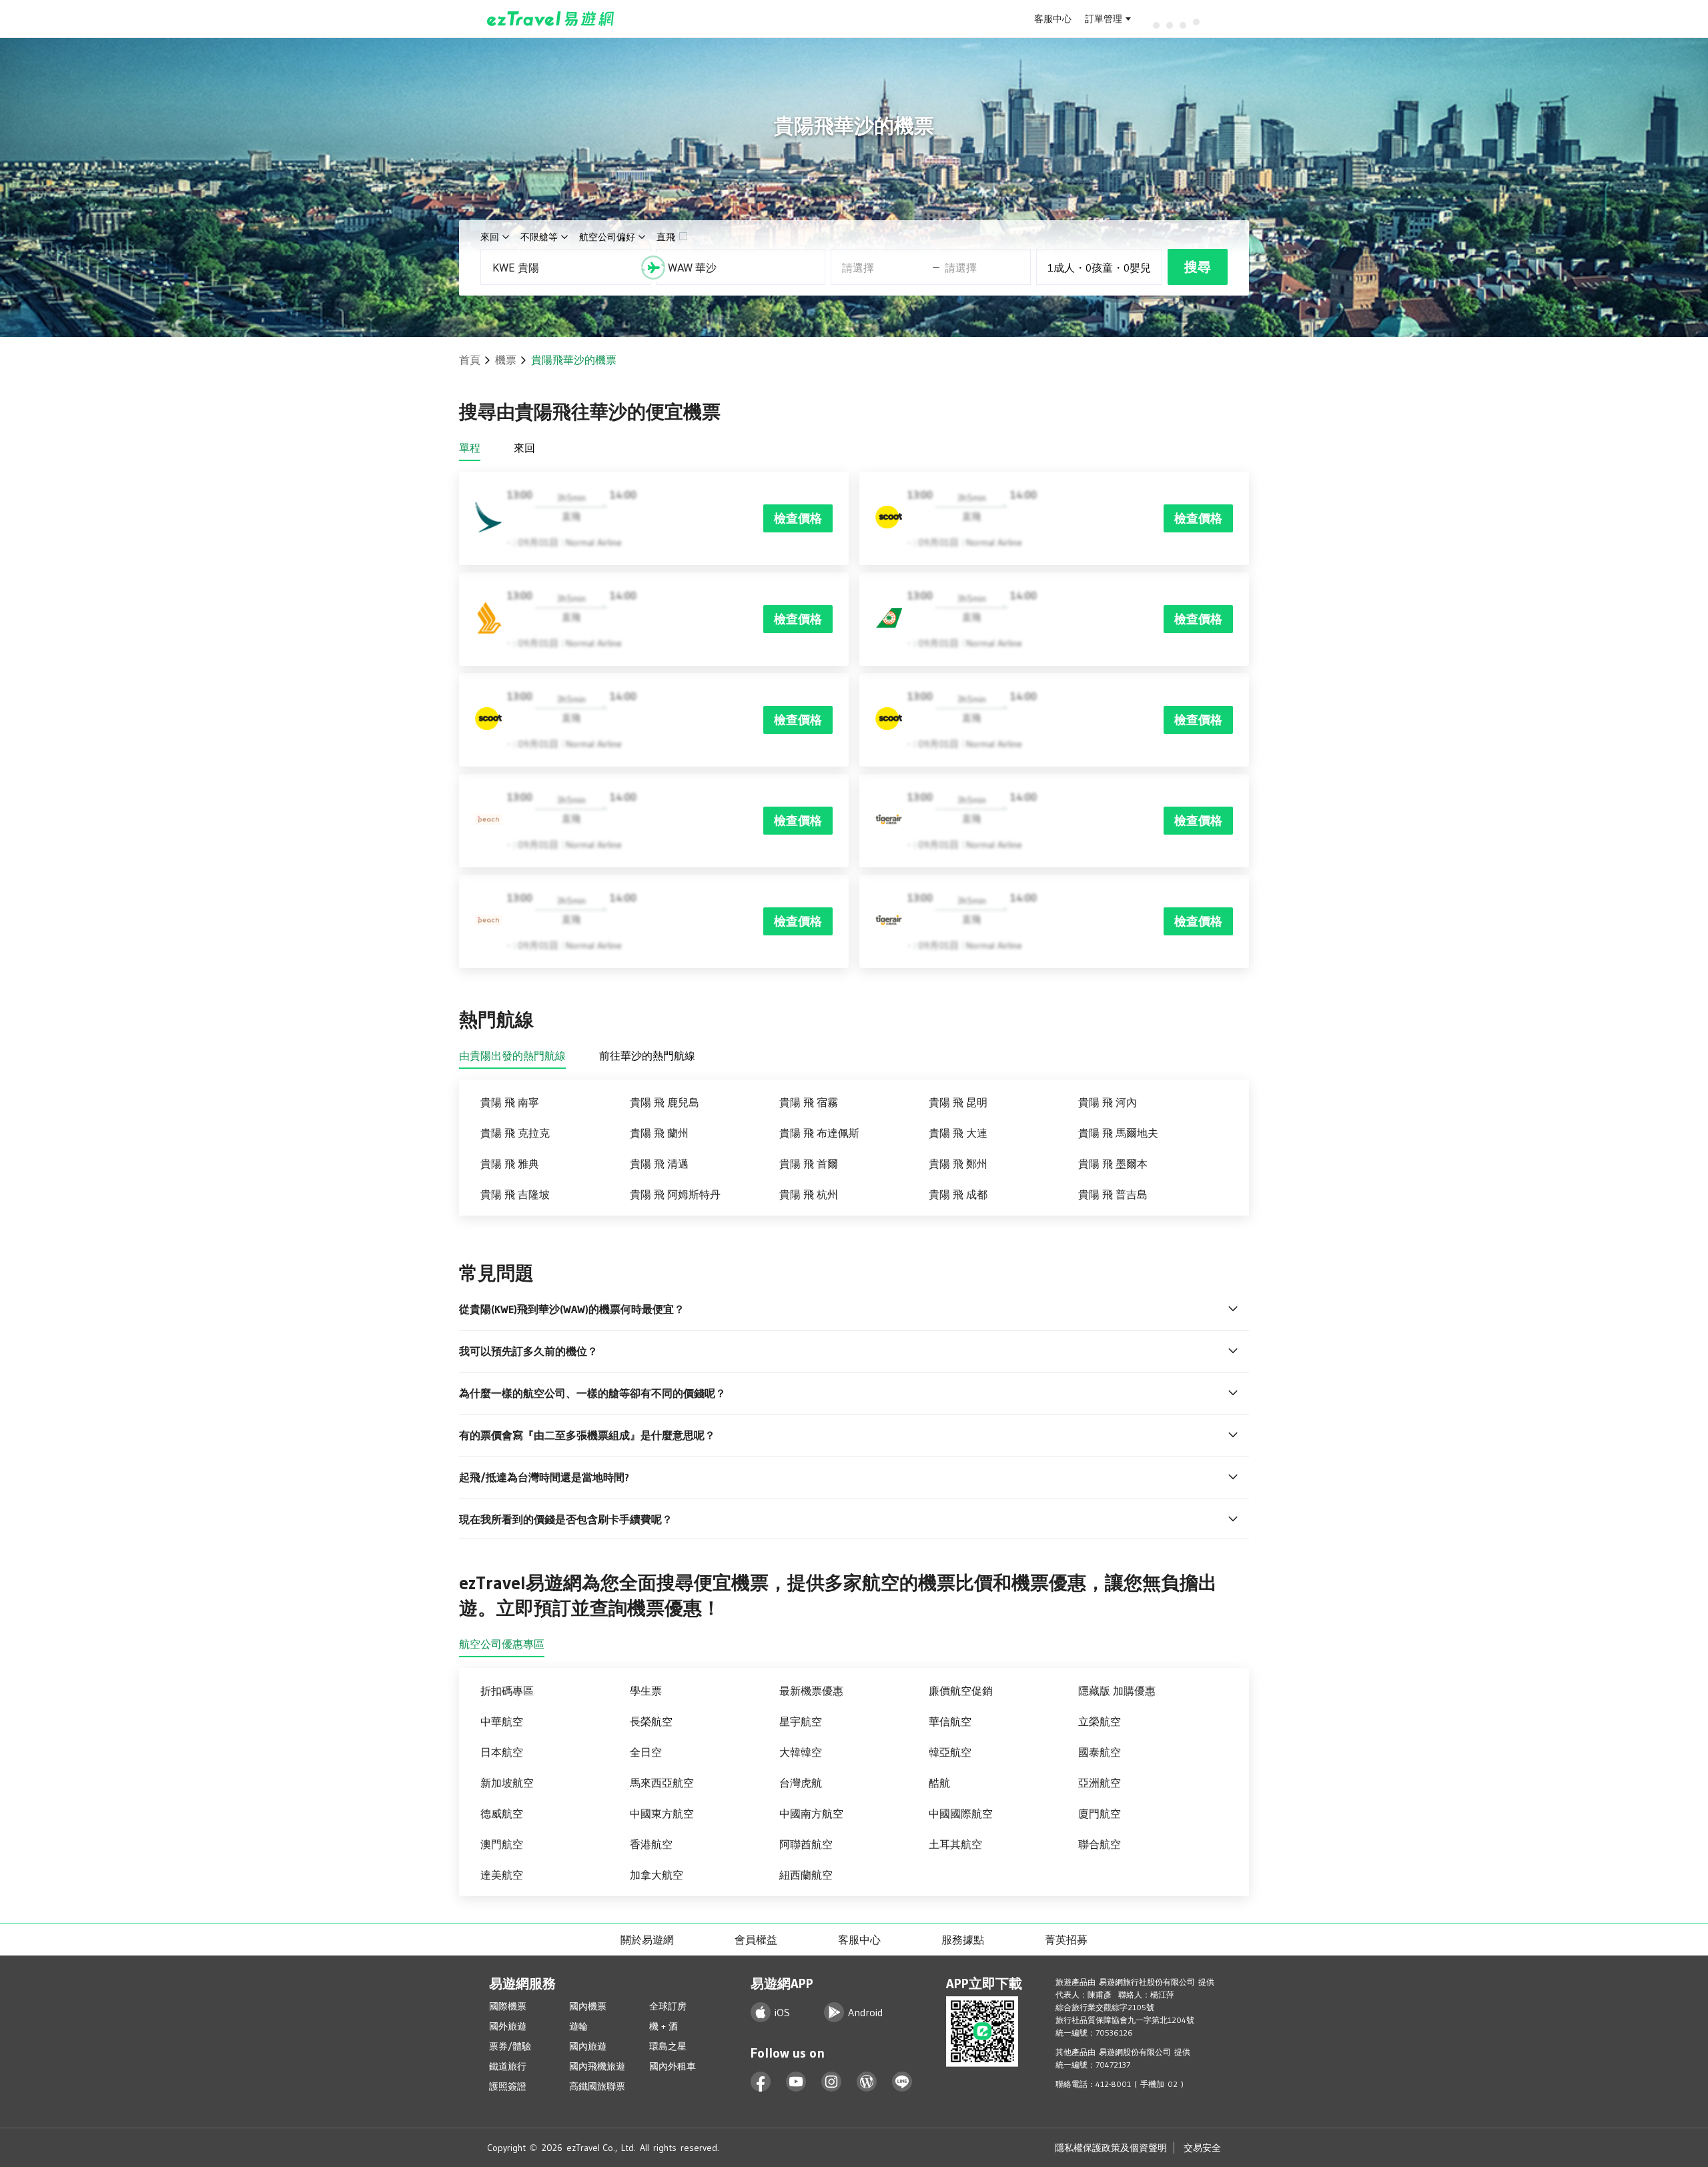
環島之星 (668, 2046)
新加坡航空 (507, 1783)
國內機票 (588, 2006)
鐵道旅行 (508, 2066)
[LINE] (902, 2082)
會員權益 (756, 1939)
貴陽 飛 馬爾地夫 (1118, 1133)
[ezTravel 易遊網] (551, 19)
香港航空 (651, 1844)
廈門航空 (1100, 1813)
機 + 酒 (664, 2026)
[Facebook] (761, 2082)
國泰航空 (1100, 1752)
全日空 (646, 1752)
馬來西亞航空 (662, 1783)
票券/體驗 (510, 2046)
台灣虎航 (801, 1783)
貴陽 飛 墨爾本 (1113, 1164)
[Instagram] (832, 2082)
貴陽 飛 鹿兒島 (665, 1102)
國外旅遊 (508, 2026)
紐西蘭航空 (806, 1875)
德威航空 (502, 1813)
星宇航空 (801, 1721)
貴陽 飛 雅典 (510, 1164)
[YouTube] (796, 2082)
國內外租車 (673, 2066)
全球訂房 (668, 2006)
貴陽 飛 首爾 (809, 1164)
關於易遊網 (647, 1939)
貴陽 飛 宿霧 (809, 1102)
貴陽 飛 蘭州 (659, 1133)
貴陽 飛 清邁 (659, 1164)
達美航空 (502, 1875)
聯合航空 (1100, 1844)
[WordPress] (867, 2082)
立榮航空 (1100, 1721)
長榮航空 (651, 1721)
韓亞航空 (950, 1752)
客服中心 (1053, 19)
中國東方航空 (662, 1813)
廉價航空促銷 (961, 1691)
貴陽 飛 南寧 (510, 1102)
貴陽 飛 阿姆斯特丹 (675, 1194)
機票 (506, 360)
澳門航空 (502, 1844)
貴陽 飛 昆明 (958, 1102)
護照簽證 (508, 2086)
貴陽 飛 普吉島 (1113, 1194)
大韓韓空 (801, 1752)
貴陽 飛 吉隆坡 (515, 1194)
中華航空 (502, 1721)
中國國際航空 (961, 1813)
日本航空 (502, 1752)
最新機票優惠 (811, 1691)
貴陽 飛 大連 (958, 1133)
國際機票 (508, 2006)
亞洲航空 (1100, 1783)
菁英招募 (1066, 1939)
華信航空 (950, 1721)
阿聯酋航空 (806, 1844)
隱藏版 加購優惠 (1117, 1691)
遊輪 (578, 2026)
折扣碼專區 (507, 1691)
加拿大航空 (657, 1875)
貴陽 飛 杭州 (809, 1194)
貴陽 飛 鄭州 (958, 1164)
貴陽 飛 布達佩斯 (819, 1133)
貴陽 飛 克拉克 (515, 1133)
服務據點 (963, 1939)
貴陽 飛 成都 (958, 1194)
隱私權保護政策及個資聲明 (1111, 2148)
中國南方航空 (811, 1813)
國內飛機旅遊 (597, 2066)
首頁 (470, 360)
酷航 (939, 1783)
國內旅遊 (588, 2046)
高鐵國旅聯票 (597, 2086)
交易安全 (1202, 2148)
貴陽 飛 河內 (1108, 1102)
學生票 (646, 1691)
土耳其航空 (955, 1844)
